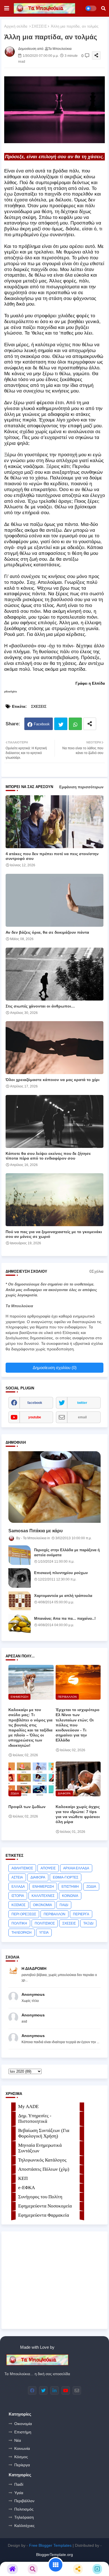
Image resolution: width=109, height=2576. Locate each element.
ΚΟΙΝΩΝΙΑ (70, 1896)
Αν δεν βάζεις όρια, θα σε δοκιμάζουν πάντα (47, 932)
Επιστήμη (23, 2432)
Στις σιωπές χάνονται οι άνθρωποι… (40, 1006)
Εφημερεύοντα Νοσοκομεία (45, 2206)
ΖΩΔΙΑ (91, 1887)
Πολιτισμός (24, 2509)
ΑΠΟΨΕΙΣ (48, 1868)
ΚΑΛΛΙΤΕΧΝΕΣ (43, 1896)
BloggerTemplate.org (54, 2555)
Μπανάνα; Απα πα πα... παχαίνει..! (65, 1618)
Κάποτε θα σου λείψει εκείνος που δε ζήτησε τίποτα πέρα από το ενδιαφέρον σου (48, 1156)
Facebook (42, 724)
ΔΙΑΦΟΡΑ (38, 1877)
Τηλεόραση (24, 2517)
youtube (35, 1417)
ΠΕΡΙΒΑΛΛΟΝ (54, 1914)
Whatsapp (75, 724)
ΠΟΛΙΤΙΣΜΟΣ (45, 1923)
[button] (103, 8)
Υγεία (19, 2493)
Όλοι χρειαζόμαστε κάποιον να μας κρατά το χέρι (53, 1080)
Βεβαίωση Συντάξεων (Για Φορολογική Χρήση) (44, 2133)
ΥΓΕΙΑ (44, 1933)
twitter (82, 1403)
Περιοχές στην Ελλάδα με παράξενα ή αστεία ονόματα (67, 1552)
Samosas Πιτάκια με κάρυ (35, 1531)
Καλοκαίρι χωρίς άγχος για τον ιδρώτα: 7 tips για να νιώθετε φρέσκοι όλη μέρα (78, 1814)
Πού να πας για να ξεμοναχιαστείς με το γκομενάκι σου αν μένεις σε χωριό (54, 1234)
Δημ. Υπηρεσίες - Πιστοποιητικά (35, 2118)
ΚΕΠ (23, 2178)
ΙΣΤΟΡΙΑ (18, 1896)
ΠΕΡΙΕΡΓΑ (81, 1914)
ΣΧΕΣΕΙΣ (39, 26)
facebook (35, 1403)
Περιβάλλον (24, 2501)
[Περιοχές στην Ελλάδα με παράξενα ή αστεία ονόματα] (20, 1555)
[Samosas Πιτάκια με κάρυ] (54, 1487)
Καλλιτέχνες (24, 2526)
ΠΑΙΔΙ (64, 1905)
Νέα (18, 2440)
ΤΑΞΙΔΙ (88, 1923)
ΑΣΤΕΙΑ (17, 1877)
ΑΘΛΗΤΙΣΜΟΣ (22, 1868)
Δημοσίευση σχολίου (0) (55, 1368)
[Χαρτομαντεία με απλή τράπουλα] (20, 1601)
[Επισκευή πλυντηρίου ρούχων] (20, 1578)
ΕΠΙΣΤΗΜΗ (70, 1887)
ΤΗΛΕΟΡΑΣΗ (22, 1933)
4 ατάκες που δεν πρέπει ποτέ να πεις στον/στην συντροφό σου (52, 856)
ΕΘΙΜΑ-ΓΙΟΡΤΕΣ (66, 1877)
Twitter (61, 724)
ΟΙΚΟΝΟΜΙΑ (42, 1905)
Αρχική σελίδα (16, 26)
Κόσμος (21, 2457)
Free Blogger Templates (50, 2545)
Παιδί (19, 2484)
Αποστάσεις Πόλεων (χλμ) (44, 2169)
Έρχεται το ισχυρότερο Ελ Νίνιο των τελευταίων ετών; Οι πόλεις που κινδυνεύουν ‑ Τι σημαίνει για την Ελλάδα (78, 1725)
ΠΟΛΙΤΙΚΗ (19, 1923)
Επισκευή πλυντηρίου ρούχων (61, 1573)
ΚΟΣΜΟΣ (18, 1905)
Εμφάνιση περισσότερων (81, 787)
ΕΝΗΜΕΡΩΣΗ (43, 1887)
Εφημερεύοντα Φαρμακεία (44, 2215)
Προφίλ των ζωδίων (27, 1807)
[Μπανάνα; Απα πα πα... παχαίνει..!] (20, 1624)
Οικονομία (23, 2424)
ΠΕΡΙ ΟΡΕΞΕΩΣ (24, 1914)
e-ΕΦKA (27, 2188)
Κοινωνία (22, 2448)
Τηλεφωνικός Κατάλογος (42, 2160)
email (82, 1417)
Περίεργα (22, 2465)
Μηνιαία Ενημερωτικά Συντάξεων (40, 2148)
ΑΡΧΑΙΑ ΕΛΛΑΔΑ (76, 1868)
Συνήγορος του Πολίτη (40, 2197)
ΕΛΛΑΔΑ (18, 1887)
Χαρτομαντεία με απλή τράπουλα (63, 1596)
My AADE (28, 2107)
